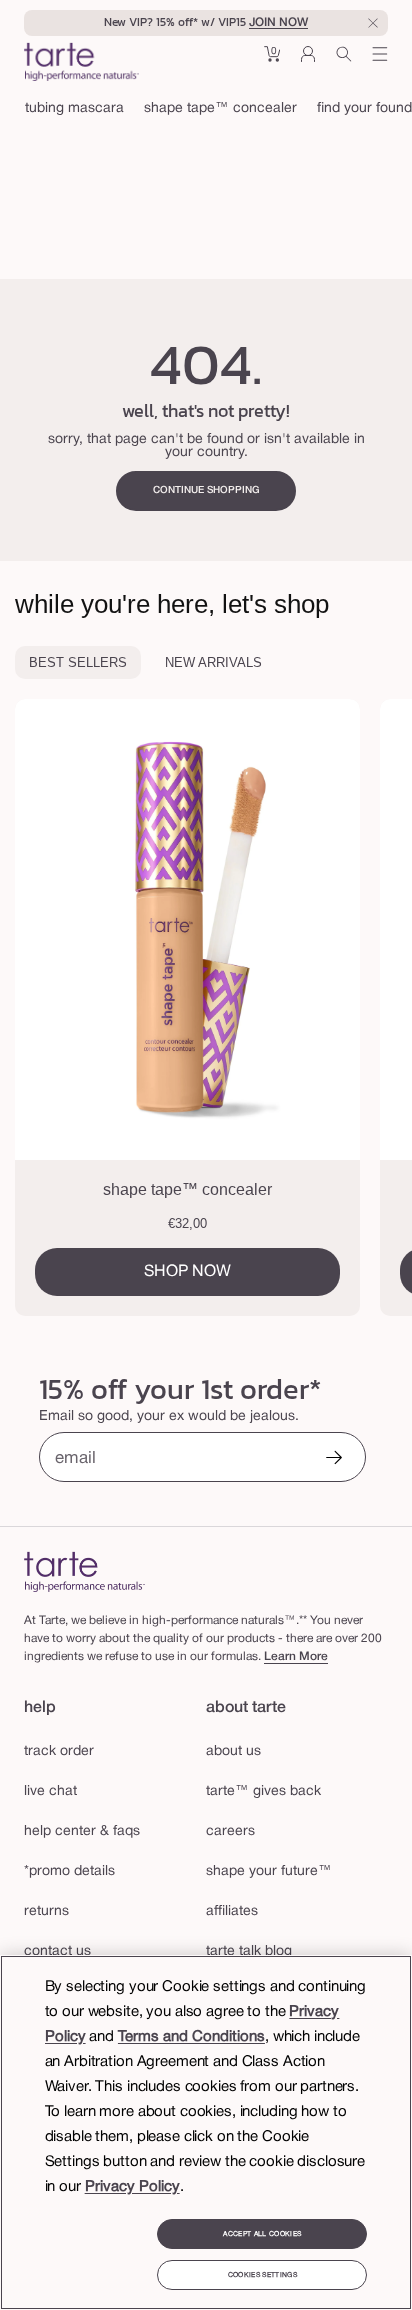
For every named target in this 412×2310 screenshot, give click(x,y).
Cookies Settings (262, 2275)
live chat (50, 1791)
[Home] (84, 1571)
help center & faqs (82, 1831)
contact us (57, 1951)
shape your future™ (269, 1871)
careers (230, 1831)
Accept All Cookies (262, 2234)
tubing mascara (74, 108)
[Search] (344, 61)
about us (233, 1751)
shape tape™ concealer (220, 108)
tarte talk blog (249, 1951)
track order (59, 1751)
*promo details (69, 1871)
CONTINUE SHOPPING (206, 490)
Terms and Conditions (191, 2037)
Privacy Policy (132, 2187)
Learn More (296, 1656)
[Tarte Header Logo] (81, 64)
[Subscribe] (334, 1459)
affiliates (232, 1911)
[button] (272, 61)
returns (46, 1911)
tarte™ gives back (263, 1791)
